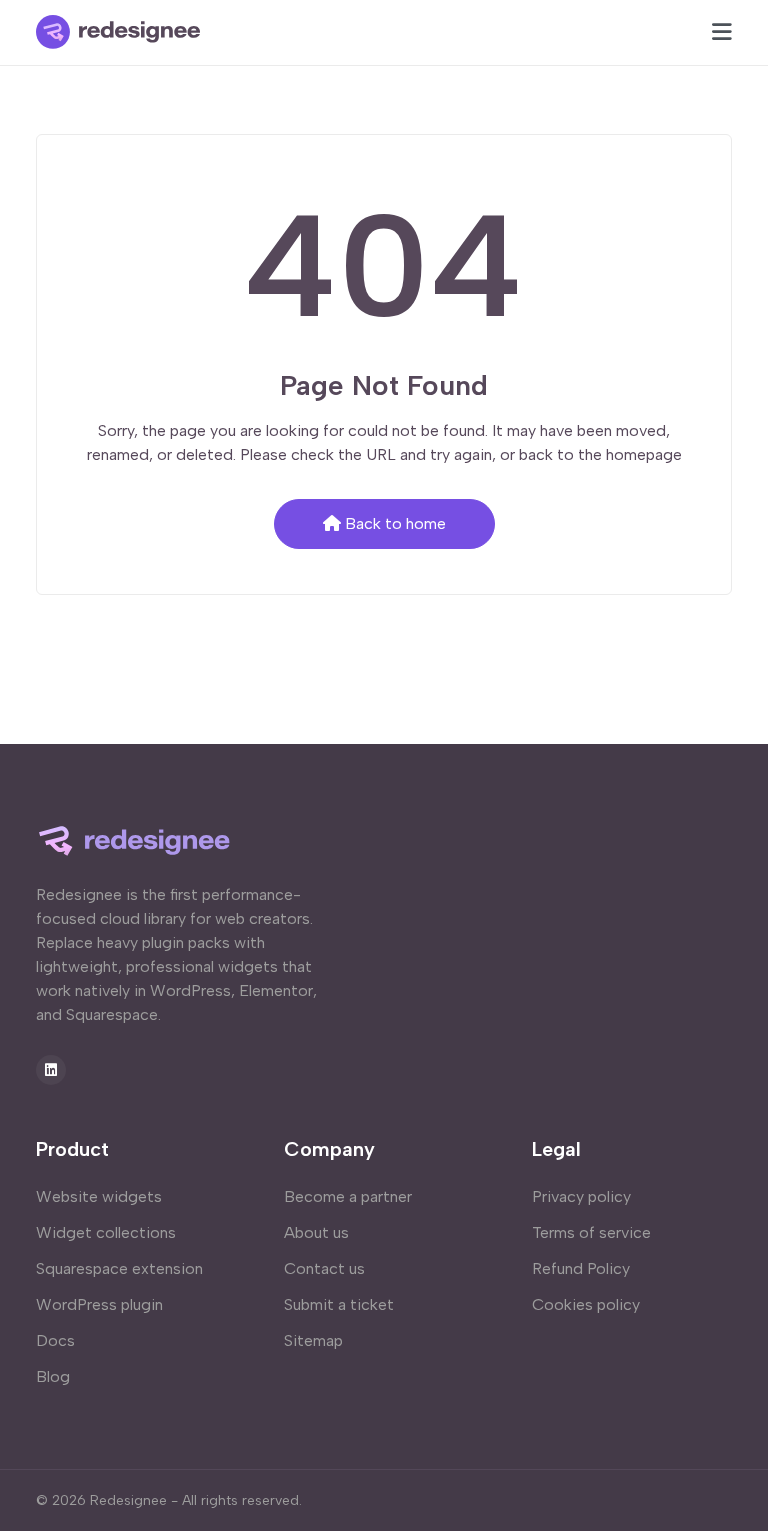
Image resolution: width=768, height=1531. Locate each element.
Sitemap (313, 1340)
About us (316, 1232)
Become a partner (348, 1196)
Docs (55, 1340)
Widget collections (106, 1232)
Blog (53, 1376)
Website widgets (99, 1196)
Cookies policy (586, 1304)
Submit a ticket (339, 1304)
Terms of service (591, 1232)
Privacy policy (581, 1196)
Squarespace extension (119, 1268)
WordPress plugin (99, 1304)
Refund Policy (581, 1268)
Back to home (395, 523)
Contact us (324, 1268)
